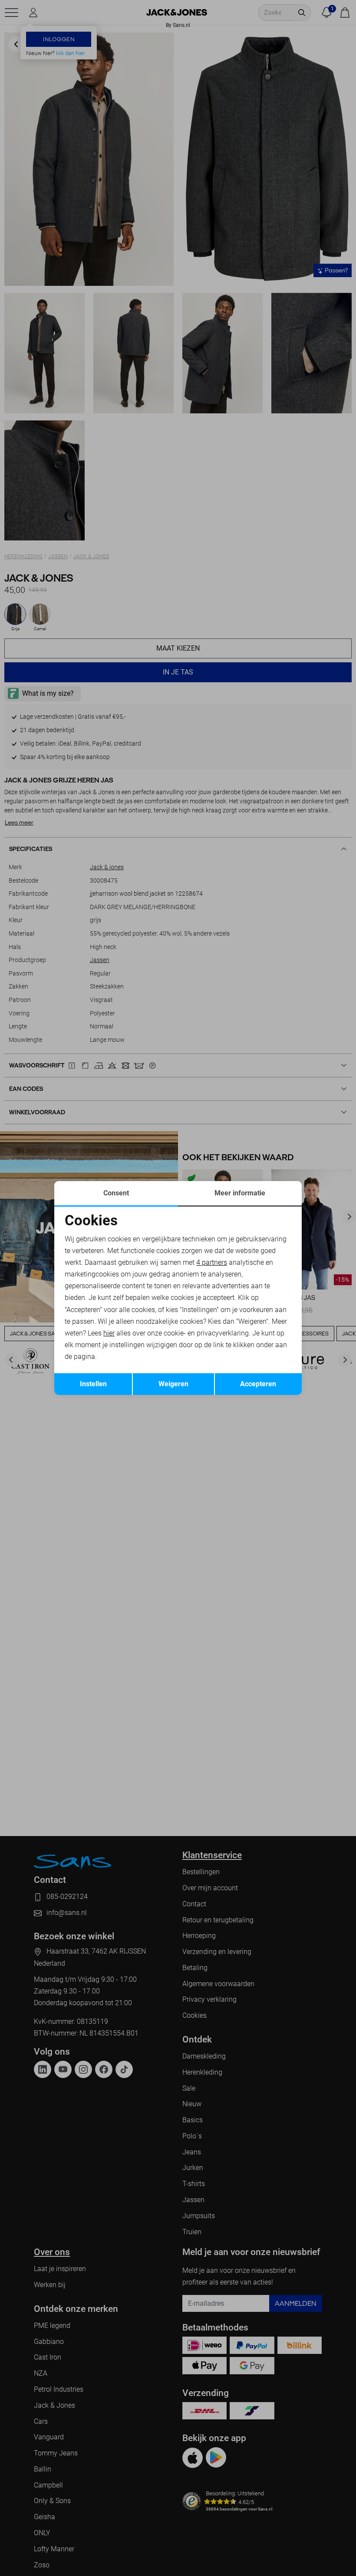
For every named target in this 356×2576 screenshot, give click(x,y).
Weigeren (173, 1384)
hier (109, 1333)
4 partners (212, 1262)
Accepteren (258, 1384)
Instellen (93, 1384)
